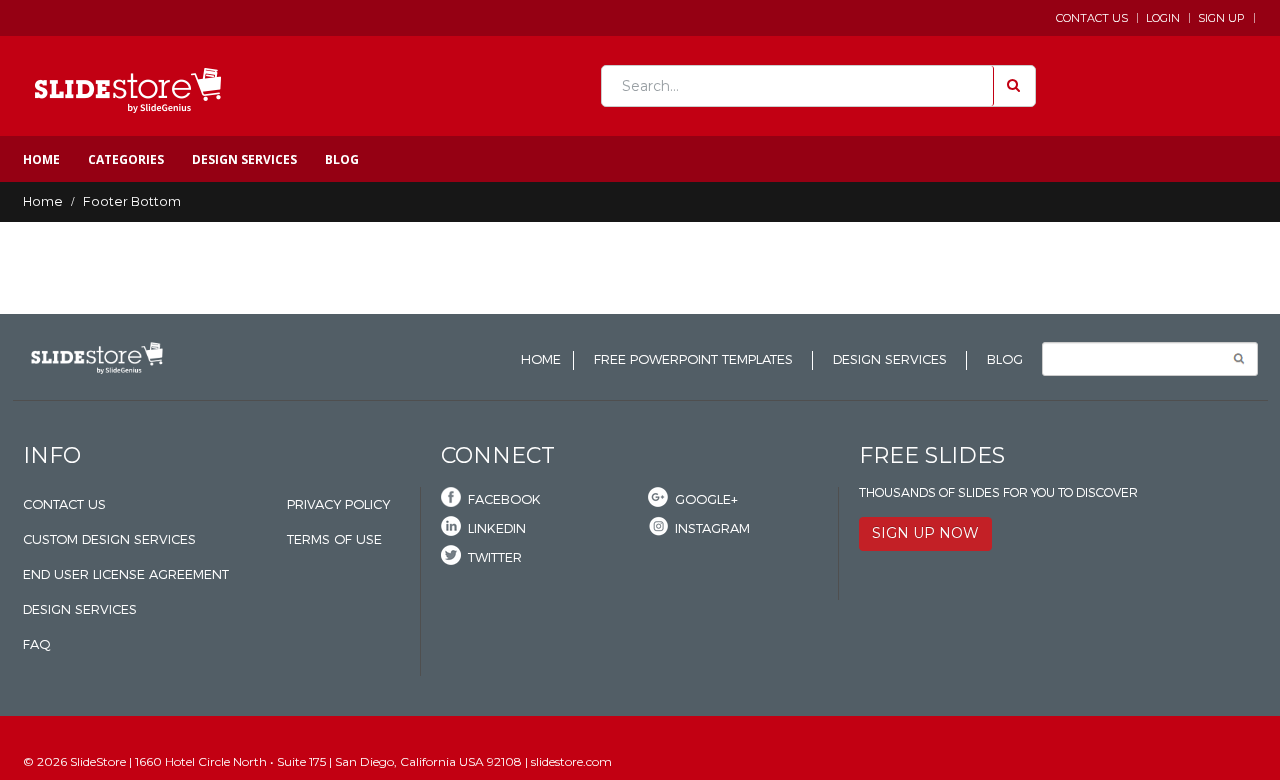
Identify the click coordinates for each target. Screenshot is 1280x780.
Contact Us (1092, 18)
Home (41, 159)
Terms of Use (334, 539)
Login (1163, 18)
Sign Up (1221, 18)
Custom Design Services (109, 539)
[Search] (1012, 86)
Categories (126, 159)
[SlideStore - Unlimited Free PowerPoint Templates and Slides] (128, 86)
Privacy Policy (338, 504)
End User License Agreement (126, 574)
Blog (342, 159)
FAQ (37, 644)
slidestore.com (571, 302)
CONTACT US (64, 504)
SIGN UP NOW (925, 533)
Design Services (244, 159)
